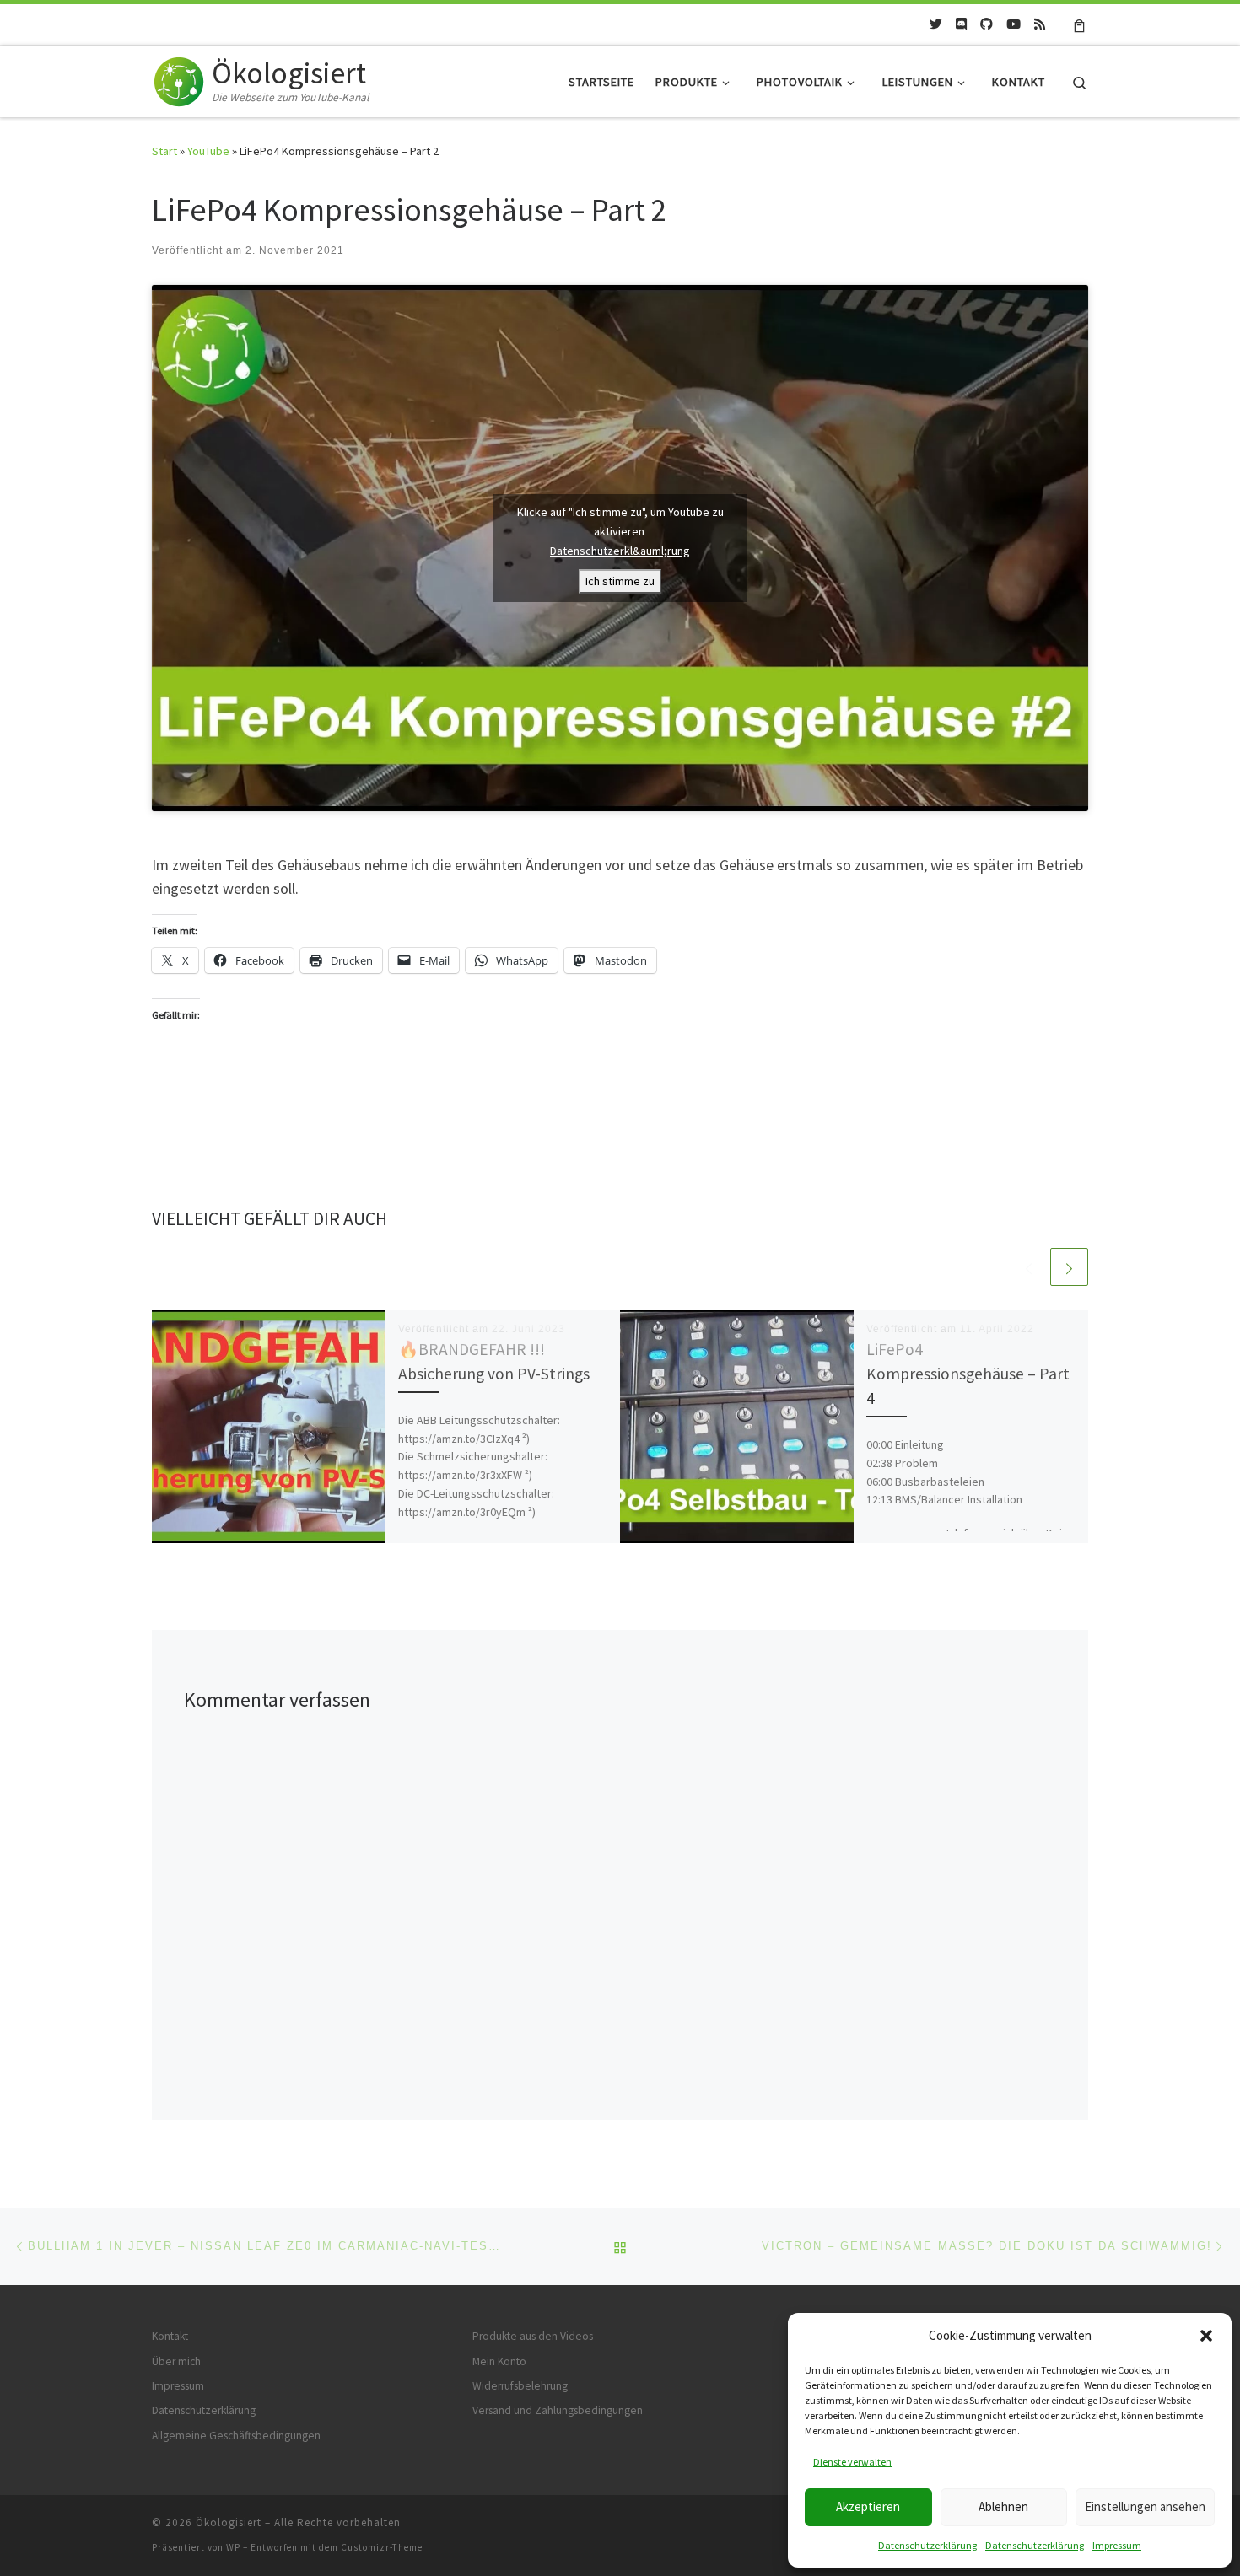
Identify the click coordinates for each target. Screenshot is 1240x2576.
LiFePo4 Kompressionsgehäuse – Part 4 (968, 1374)
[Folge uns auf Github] (987, 24)
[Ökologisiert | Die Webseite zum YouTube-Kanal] (179, 78)
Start (164, 151)
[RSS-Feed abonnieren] (1040, 24)
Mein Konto (499, 2361)
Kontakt (170, 2336)
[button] (1206, 2336)
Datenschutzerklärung (927, 2545)
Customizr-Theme (382, 2547)
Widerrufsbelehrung (520, 2386)
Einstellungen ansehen (1145, 2506)
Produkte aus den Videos (533, 2336)
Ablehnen (1003, 2506)
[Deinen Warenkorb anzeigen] (1079, 24)
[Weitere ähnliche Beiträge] (1069, 1267)
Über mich (176, 2361)
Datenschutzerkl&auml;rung (620, 551)
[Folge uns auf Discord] (961, 24)
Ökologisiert (229, 2522)
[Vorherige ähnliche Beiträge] (1029, 1267)
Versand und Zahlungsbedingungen (558, 2410)
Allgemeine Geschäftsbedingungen (236, 2436)
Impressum (1117, 2545)
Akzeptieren (868, 2506)
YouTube (208, 151)
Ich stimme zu (620, 581)
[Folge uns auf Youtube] (1014, 24)
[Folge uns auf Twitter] (936, 24)
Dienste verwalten (852, 2462)
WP (233, 2547)
